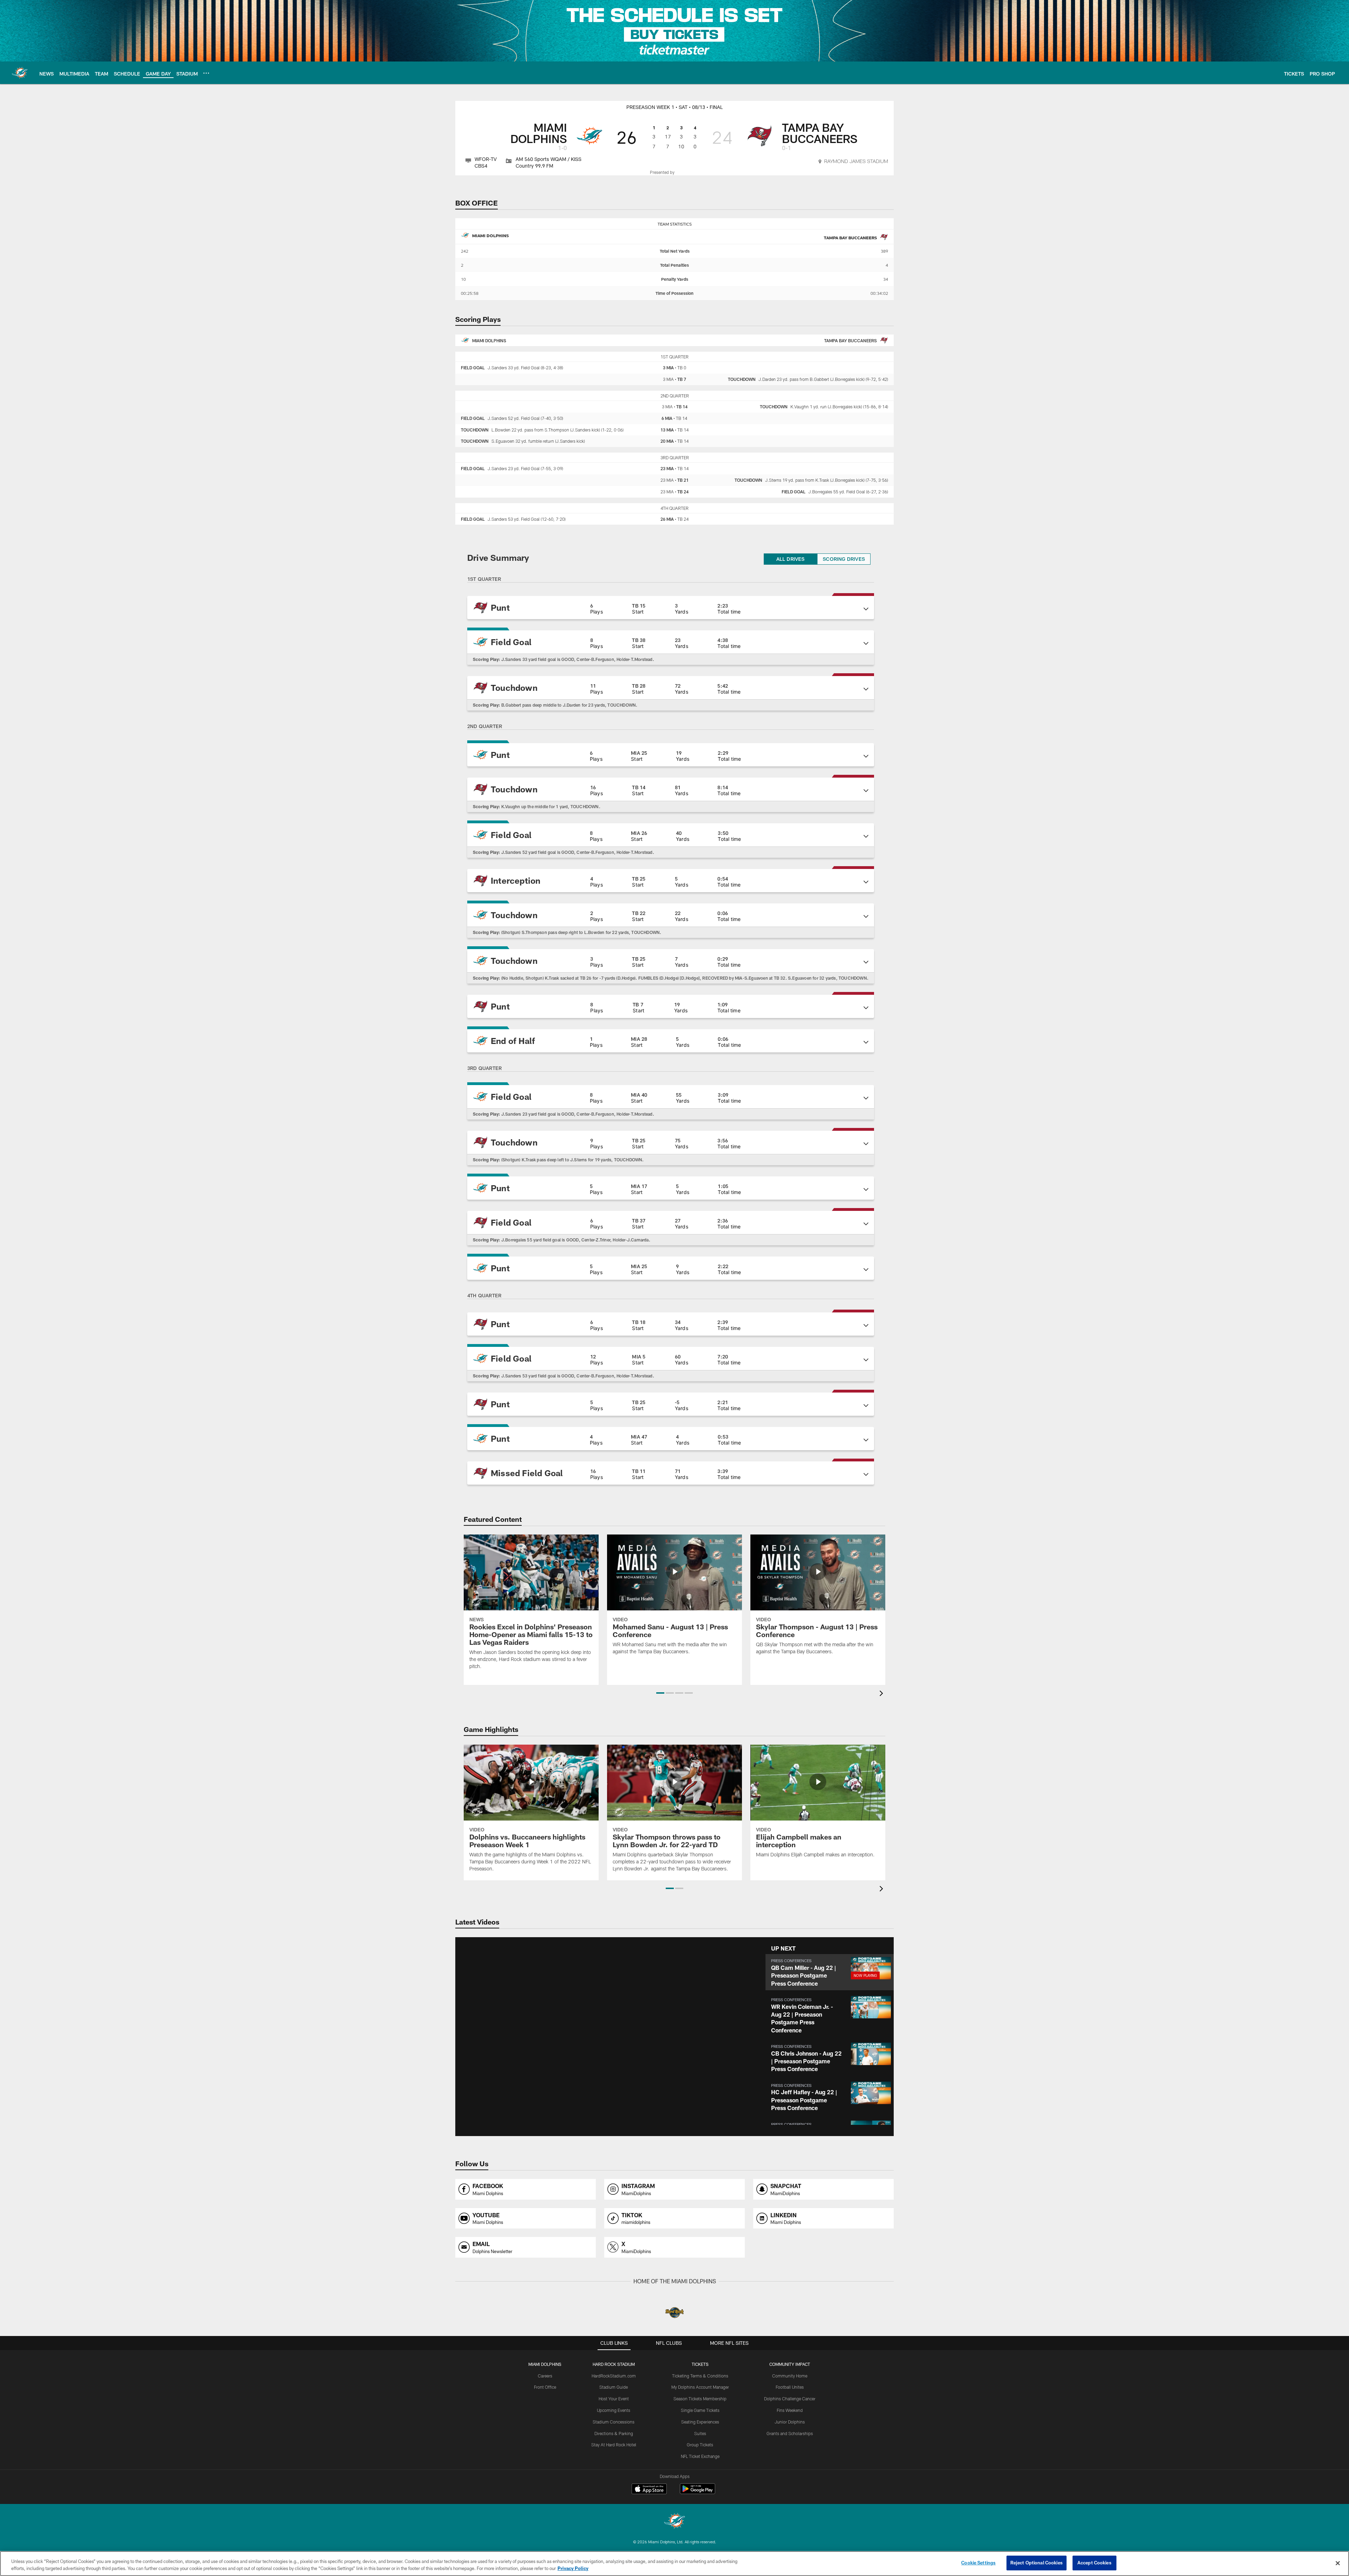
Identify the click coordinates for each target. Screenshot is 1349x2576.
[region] (674, 2564)
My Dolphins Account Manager (700, 2387)
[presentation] (882, 1694)
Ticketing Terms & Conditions (700, 2376)
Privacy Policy (573, 2568)
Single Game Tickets (700, 2410)
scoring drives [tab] (844, 559)
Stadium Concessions (614, 2422)
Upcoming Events (614, 2410)
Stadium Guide (614, 2387)
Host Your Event (614, 2399)
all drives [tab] (791, 559)
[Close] (1338, 2563)
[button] (671, 608)
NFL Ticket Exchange (700, 2456)
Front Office (545, 2387)
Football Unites (790, 2387)
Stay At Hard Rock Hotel (614, 2445)
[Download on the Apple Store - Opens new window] (649, 2490)
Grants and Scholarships (790, 2433)
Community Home (790, 2376)
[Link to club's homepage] (20, 73)
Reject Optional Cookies (1037, 2563)
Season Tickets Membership (700, 2399)
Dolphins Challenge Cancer (790, 2399)
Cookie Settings (978, 2563)
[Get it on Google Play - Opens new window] (698, 2492)
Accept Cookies (1094, 2563)
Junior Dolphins (790, 2422)
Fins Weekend (790, 2410)
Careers (545, 2376)
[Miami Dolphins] (674, 2522)
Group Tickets (700, 2445)
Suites (700, 2433)
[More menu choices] (206, 73)
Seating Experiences (700, 2422)
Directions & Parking (614, 2433)
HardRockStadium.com (614, 2376)
